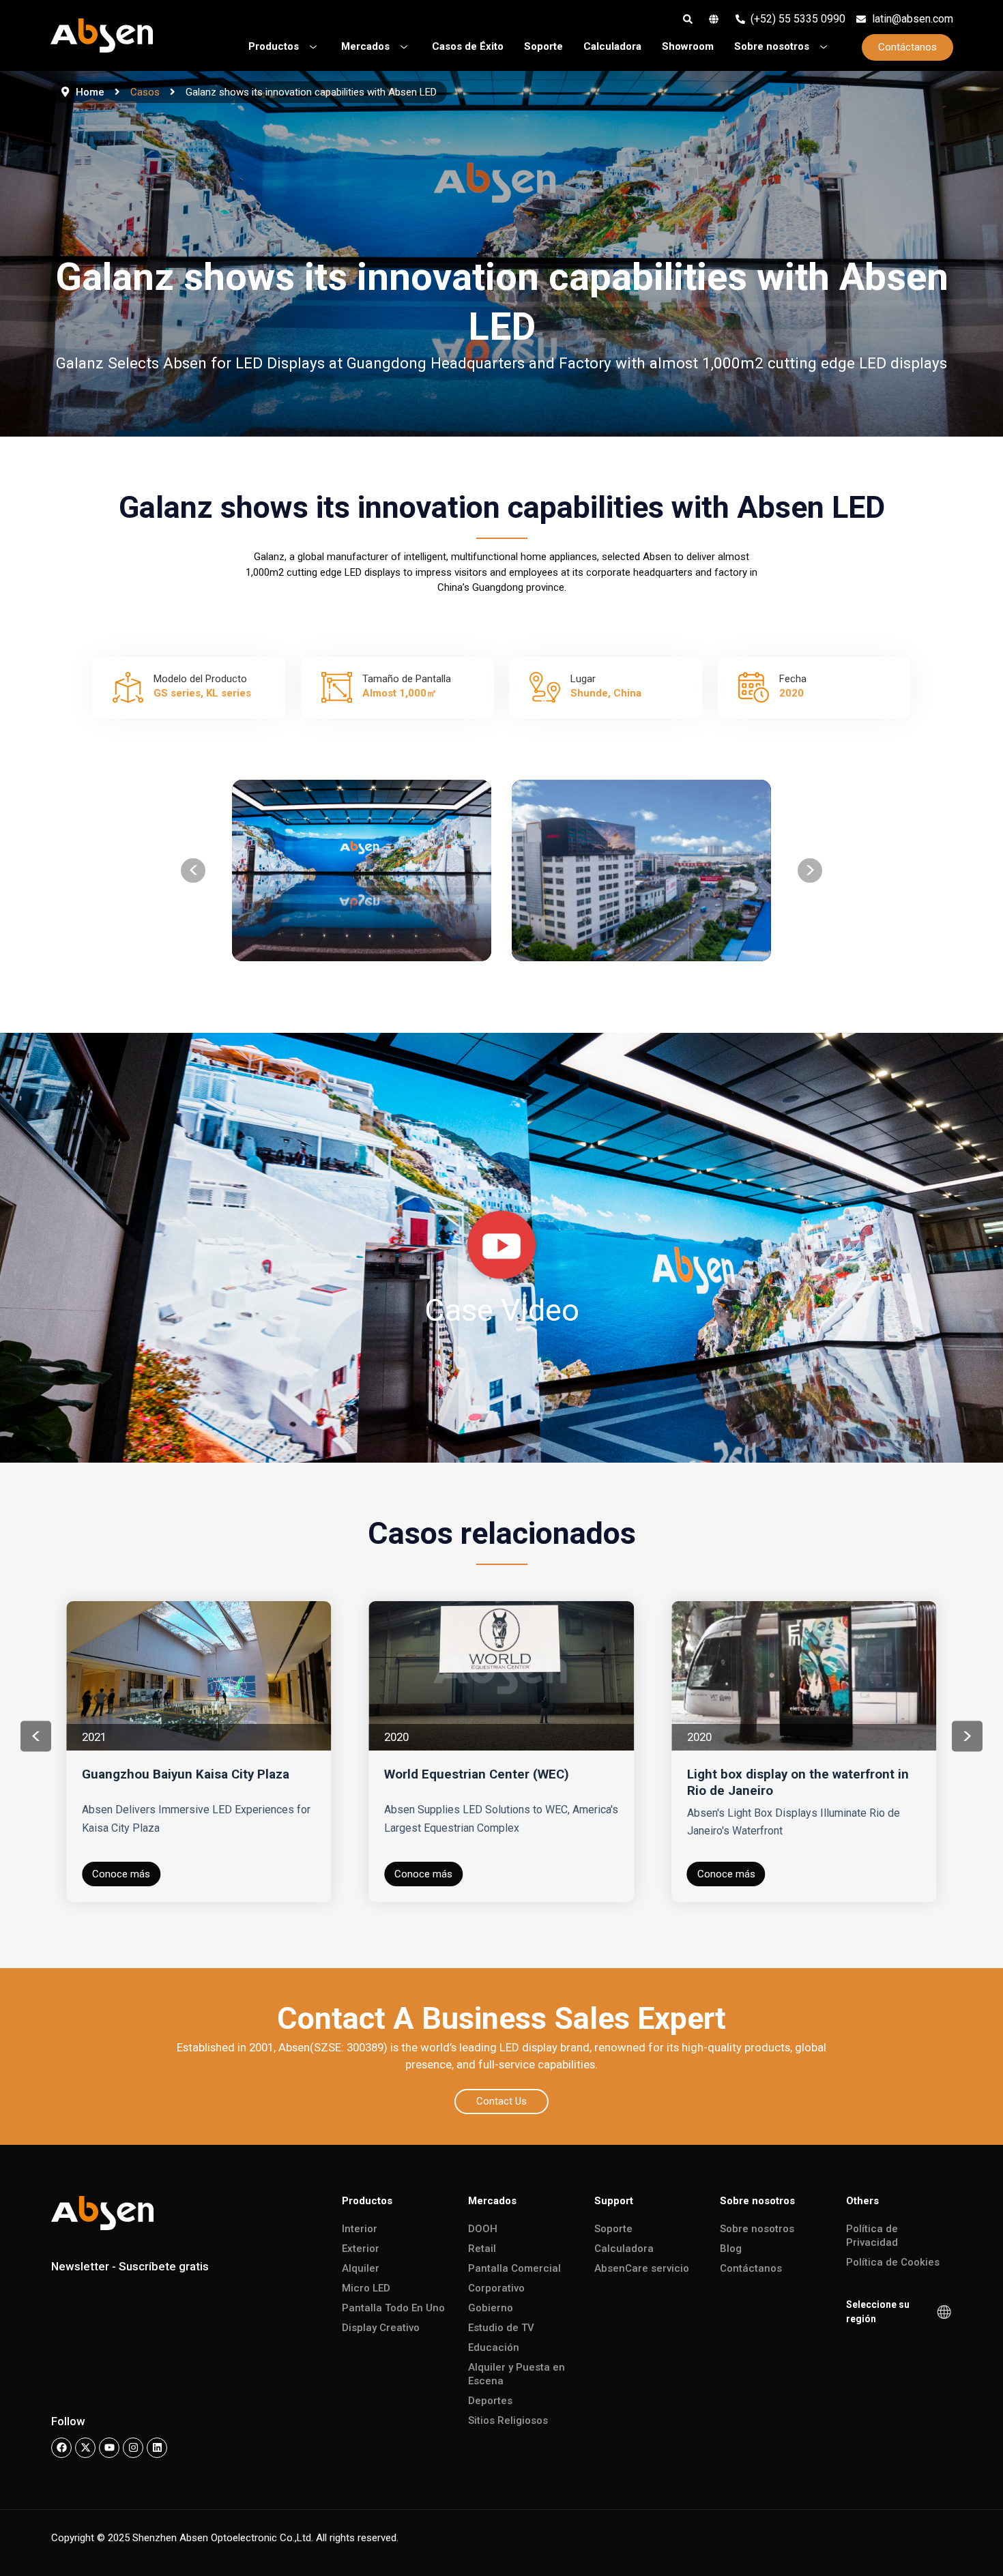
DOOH (483, 2229)
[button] (193, 870)
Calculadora (624, 2249)
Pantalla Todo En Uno (393, 2308)
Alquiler (361, 2268)
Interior (360, 2229)
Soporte (613, 2229)
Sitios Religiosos (508, 2420)
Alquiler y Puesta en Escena (517, 2374)
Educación (494, 2347)
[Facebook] (61, 2448)
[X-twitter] (85, 2448)
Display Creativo (381, 2328)
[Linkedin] (157, 2448)
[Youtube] (109, 2448)
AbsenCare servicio (642, 2268)
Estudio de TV (501, 2328)
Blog (731, 2249)
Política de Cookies (893, 2262)
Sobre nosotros (757, 2229)
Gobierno (491, 2308)
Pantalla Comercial (514, 2268)
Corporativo (496, 2288)
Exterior (361, 2249)
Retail (482, 2249)
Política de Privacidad (872, 2236)
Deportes (490, 2401)
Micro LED (366, 2288)
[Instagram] (133, 2448)
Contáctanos (751, 2268)
